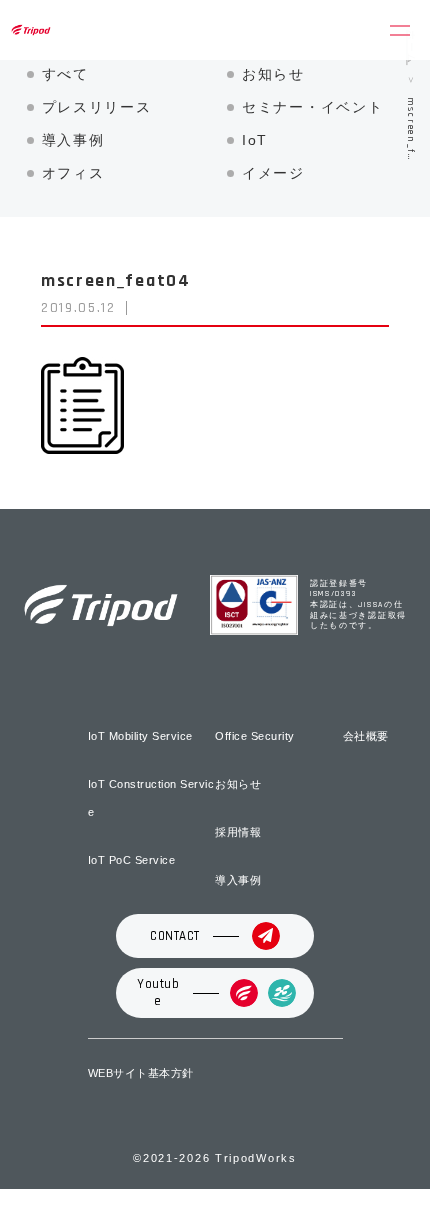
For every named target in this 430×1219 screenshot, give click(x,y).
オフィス (73, 173)
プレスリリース (97, 107)
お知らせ (273, 74)
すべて (65, 74)
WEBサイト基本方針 (141, 1073)
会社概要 (366, 736)
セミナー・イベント (312, 107)
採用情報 (238, 832)
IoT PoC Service (132, 860)
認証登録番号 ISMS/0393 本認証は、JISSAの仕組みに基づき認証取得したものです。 (358, 605)
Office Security (255, 736)
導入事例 (73, 140)
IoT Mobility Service (140, 736)
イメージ (273, 173)
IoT (255, 140)
